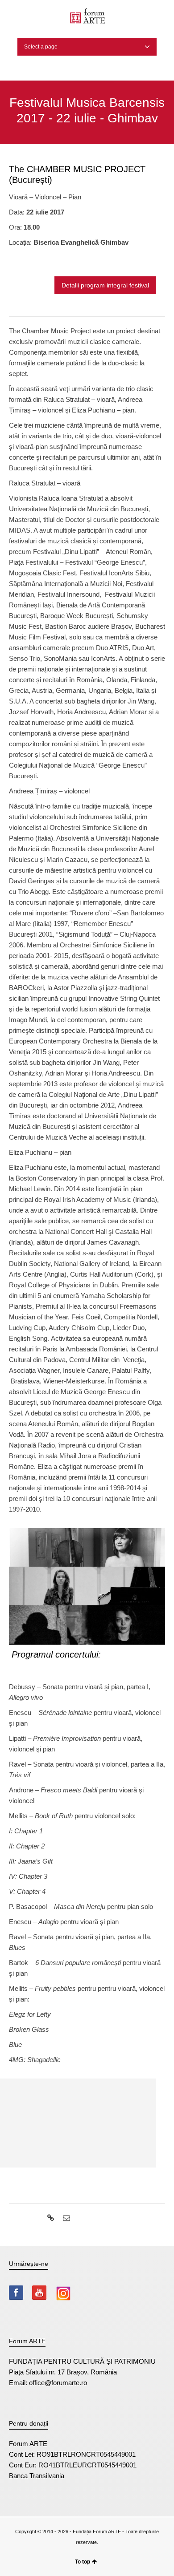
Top (166, 2568)
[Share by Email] (65, 2218)
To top (83, 2562)
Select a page (41, 47)
